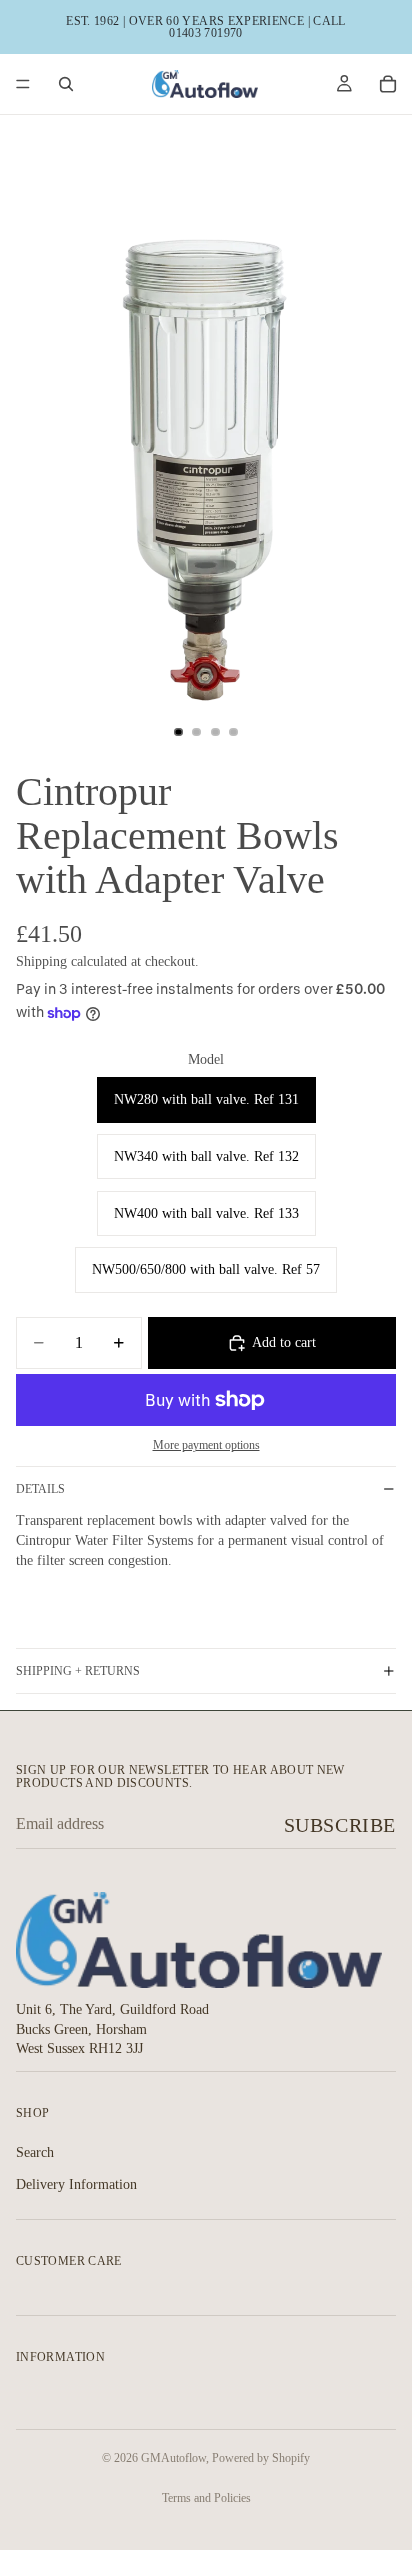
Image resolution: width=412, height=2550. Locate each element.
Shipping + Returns (78, 1671)
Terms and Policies (206, 2498)
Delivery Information (76, 2183)
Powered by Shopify (261, 2458)
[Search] (66, 84)
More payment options (206, 1445)
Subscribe (340, 1825)
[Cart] (388, 84)
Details (40, 1489)
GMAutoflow (173, 2458)
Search (35, 2152)
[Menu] (23, 84)
